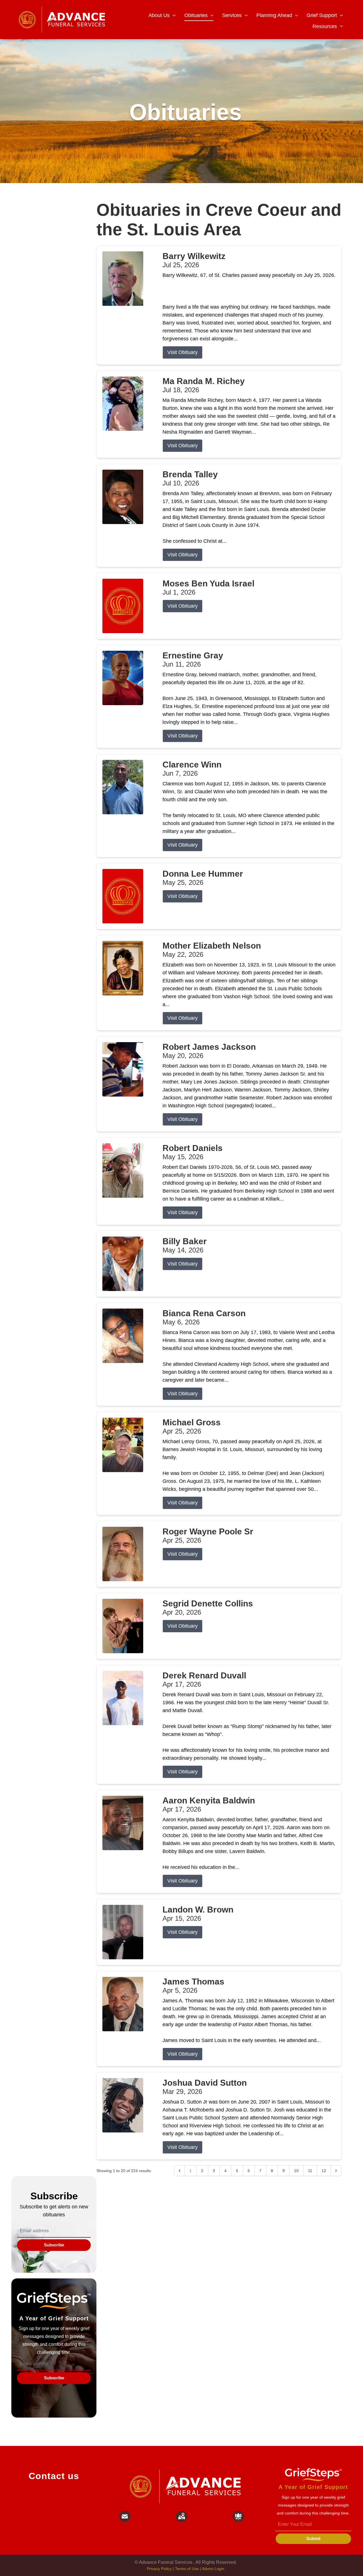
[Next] (336, 2171)
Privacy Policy (159, 2569)
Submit (313, 2538)
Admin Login (213, 2569)
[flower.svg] (238, 2516)
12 (324, 2171)
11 (310, 2171)
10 (296, 2171)
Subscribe (54, 2245)
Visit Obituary (182, 352)
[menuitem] (162, 16)
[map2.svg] (181, 2516)
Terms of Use (187, 2569)
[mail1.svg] (125, 2516)
